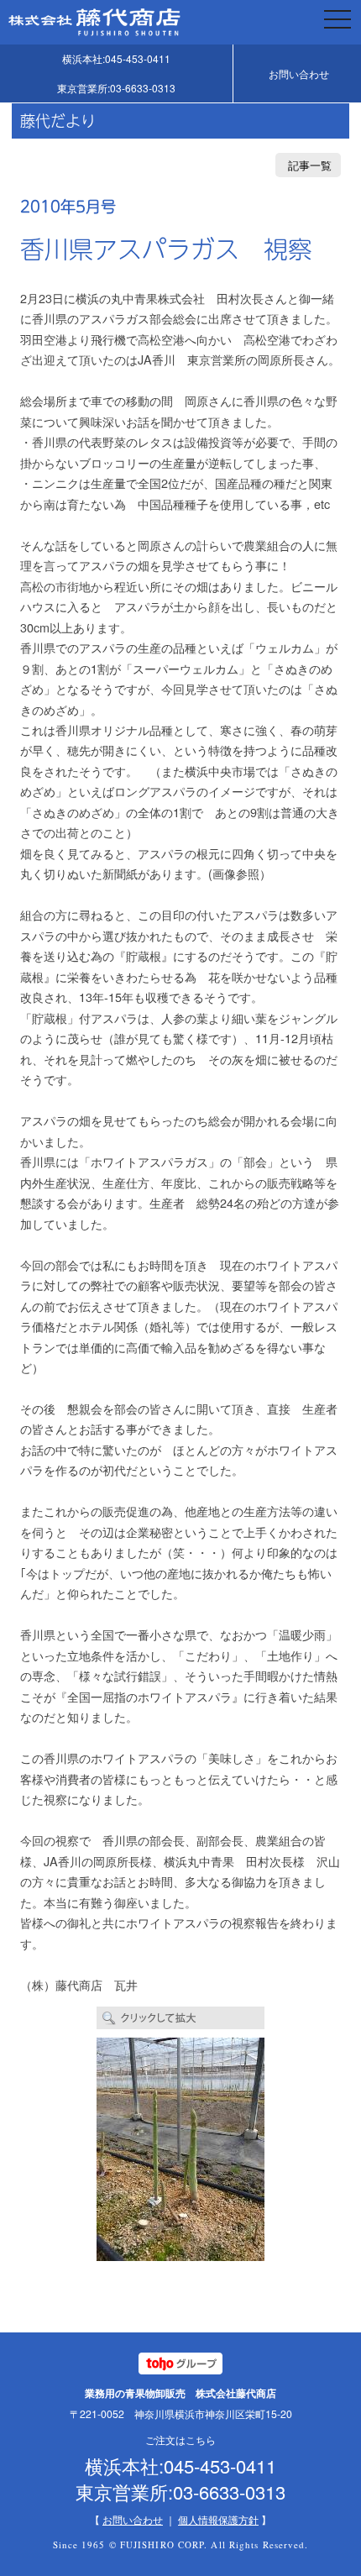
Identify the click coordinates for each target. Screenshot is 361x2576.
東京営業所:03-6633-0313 (116, 88)
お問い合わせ (299, 73)
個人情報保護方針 (218, 2519)
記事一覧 (310, 165)
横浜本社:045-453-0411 (116, 58)
